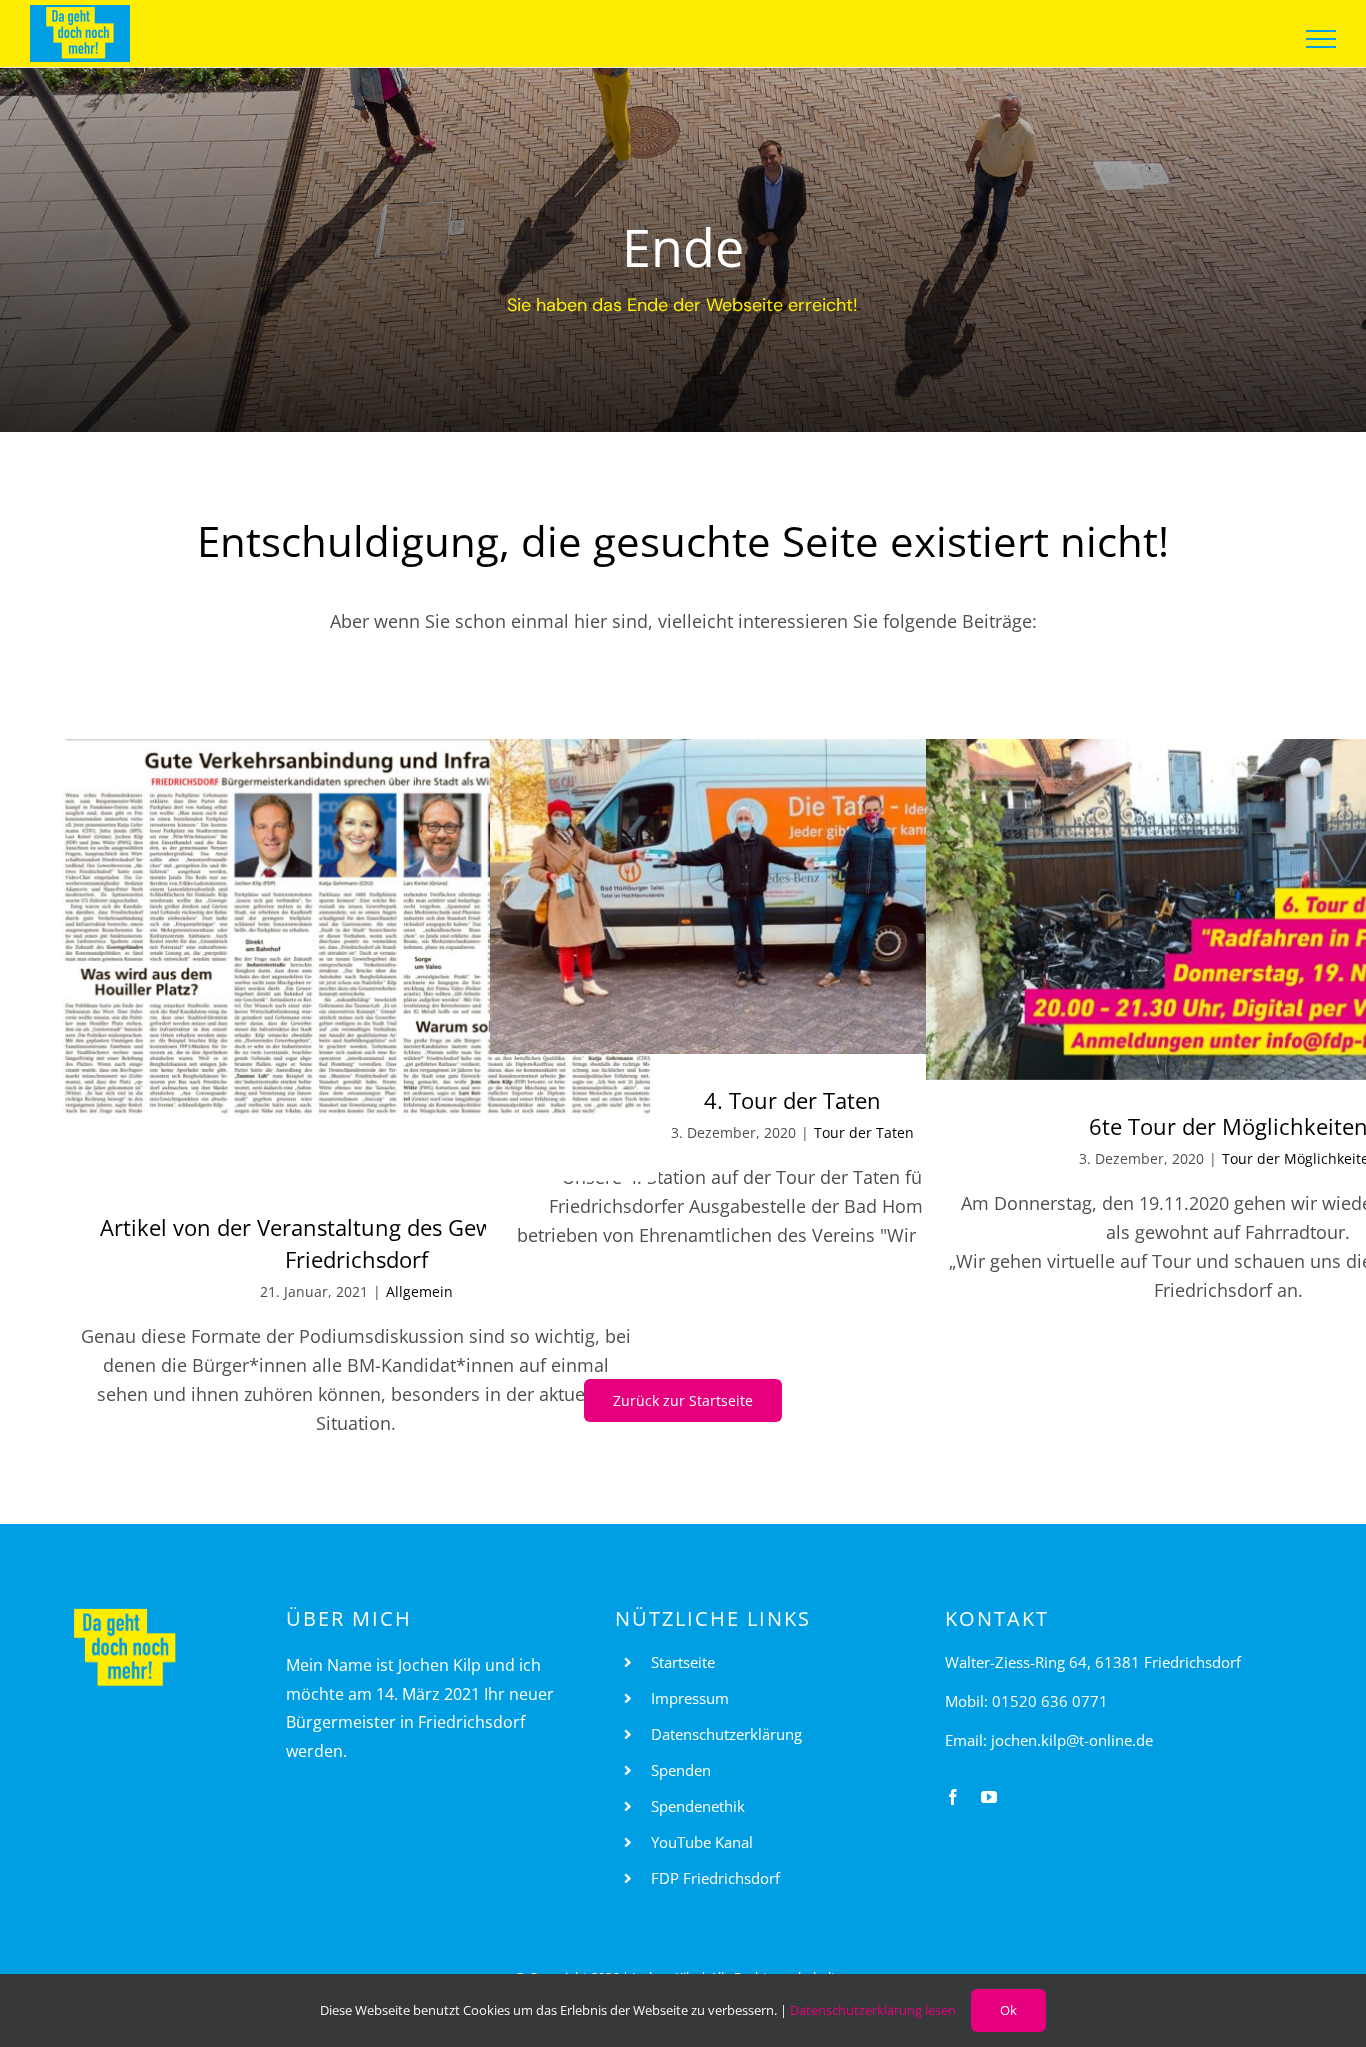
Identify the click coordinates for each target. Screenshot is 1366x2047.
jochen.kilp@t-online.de (1072, 1740)
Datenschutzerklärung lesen (873, 2010)
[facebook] (953, 1797)
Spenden (681, 1770)
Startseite (683, 1662)
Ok (1008, 2010)
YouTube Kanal (702, 1842)
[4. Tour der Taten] (792, 896)
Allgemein (419, 1291)
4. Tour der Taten (792, 1100)
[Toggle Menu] (1321, 39)
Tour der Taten (864, 1132)
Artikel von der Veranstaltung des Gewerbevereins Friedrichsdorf (356, 1243)
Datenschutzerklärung (726, 1734)
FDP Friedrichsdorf (715, 1878)
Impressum (690, 1698)
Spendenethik (698, 1806)
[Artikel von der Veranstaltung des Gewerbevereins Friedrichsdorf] (356, 960)
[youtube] (989, 1797)
